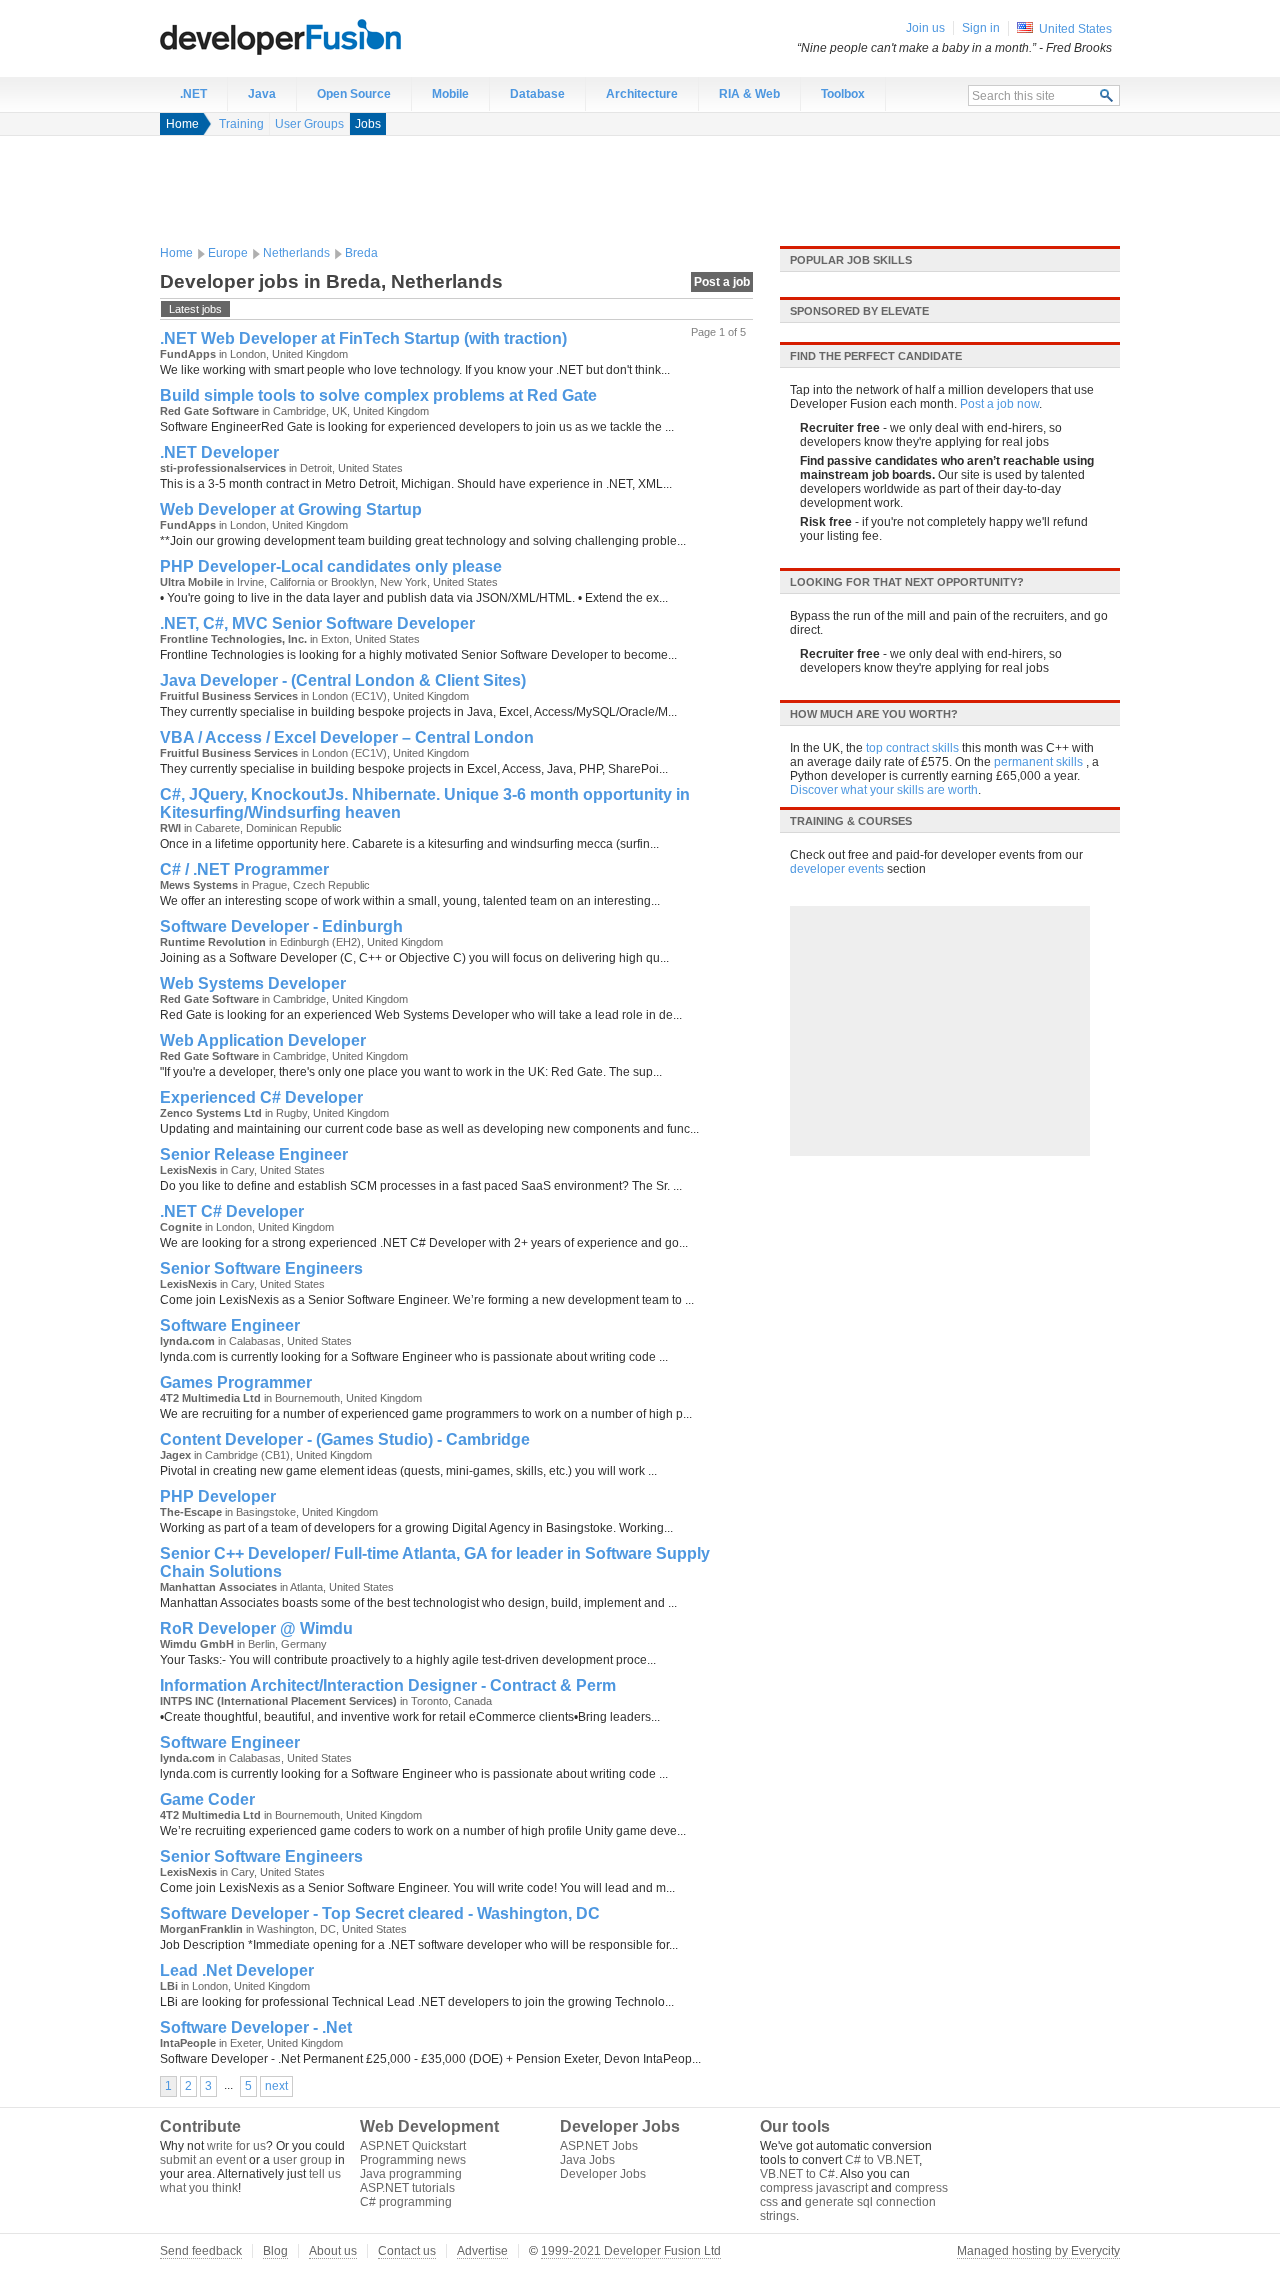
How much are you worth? (874, 714)
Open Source (354, 94)
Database (537, 94)
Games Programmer (236, 1382)
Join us (925, 28)
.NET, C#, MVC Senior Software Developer (317, 623)
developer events (837, 869)
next (276, 2086)
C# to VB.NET (882, 2160)
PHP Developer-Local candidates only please (331, 566)
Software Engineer (230, 1325)
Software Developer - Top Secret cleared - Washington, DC (380, 1913)
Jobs (368, 124)
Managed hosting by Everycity (1038, 2251)
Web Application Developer (263, 1040)
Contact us (407, 2251)
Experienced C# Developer (261, 1097)
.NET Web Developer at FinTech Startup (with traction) (363, 338)
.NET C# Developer (232, 1211)
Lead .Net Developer (237, 1970)
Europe (228, 253)
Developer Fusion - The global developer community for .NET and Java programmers (330, 36)
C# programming (406, 2202)
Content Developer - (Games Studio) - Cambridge (345, 1439)
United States (1075, 29)
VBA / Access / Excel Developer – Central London (347, 737)
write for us (236, 2146)
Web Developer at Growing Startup (291, 509)
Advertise (482, 2251)
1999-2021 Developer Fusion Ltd (631, 2251)
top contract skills (912, 748)
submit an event (203, 2160)
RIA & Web (749, 94)
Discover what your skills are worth (884, 790)
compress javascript (814, 2188)
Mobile (450, 94)
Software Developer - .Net (256, 2027)
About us (333, 2251)
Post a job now (999, 404)
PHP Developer (218, 1496)
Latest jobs (195, 309)
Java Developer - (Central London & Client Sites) (343, 680)
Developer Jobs (603, 2174)
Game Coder (207, 1799)
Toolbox (843, 94)
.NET (193, 94)
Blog (275, 2251)
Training (241, 124)
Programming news (413, 2160)
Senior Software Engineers (261, 1268)
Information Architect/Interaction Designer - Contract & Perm (388, 1685)
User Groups (309, 124)
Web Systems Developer (253, 983)
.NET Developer (219, 452)
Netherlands (296, 253)
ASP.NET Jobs (599, 2146)
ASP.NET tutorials (407, 2188)
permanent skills (1038, 762)
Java (262, 94)
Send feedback (201, 2251)
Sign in (981, 28)
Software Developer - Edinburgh (281, 926)
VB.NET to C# (797, 2174)
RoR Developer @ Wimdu (256, 1628)
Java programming (411, 2174)
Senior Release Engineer (254, 1154)
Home (182, 124)
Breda (361, 253)
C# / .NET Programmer (244, 869)
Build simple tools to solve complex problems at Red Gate (378, 395)
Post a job (722, 282)
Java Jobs (587, 2160)
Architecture (642, 94)
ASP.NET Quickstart (413, 2146)
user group (302, 2160)
